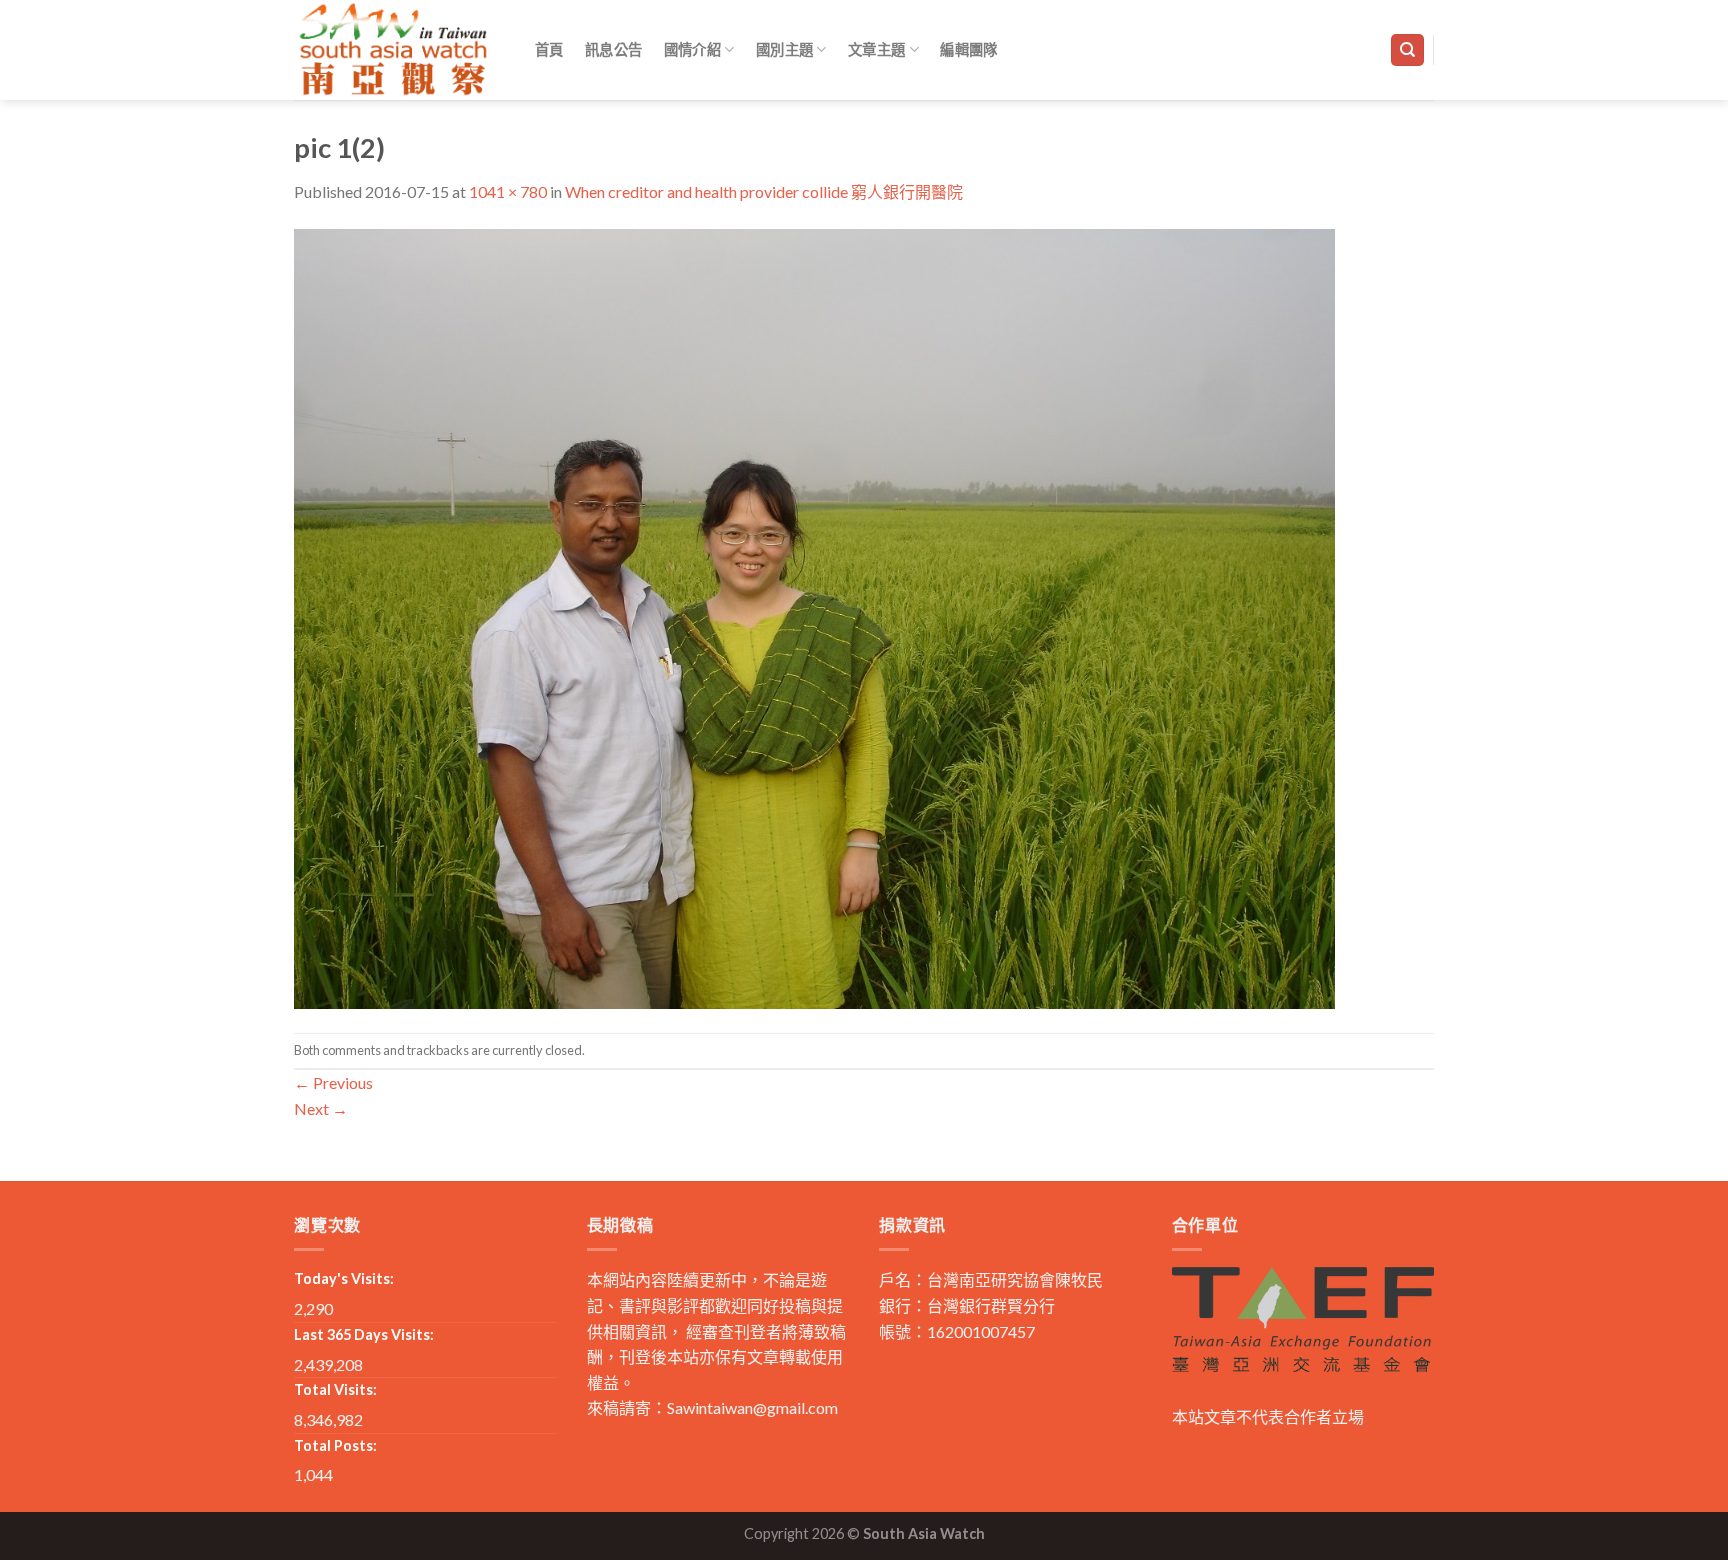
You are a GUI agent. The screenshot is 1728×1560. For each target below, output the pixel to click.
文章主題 (876, 49)
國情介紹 (692, 49)
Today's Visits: (344, 1278)
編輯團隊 (968, 49)
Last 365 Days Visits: (364, 1334)
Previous (333, 1082)
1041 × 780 (508, 191)
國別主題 (784, 49)
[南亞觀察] (394, 49)
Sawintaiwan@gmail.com (752, 1407)
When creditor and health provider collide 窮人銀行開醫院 (764, 191)
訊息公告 (613, 49)
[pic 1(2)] (814, 616)
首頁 (549, 49)
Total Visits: (335, 1389)
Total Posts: (335, 1445)
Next (321, 1108)
